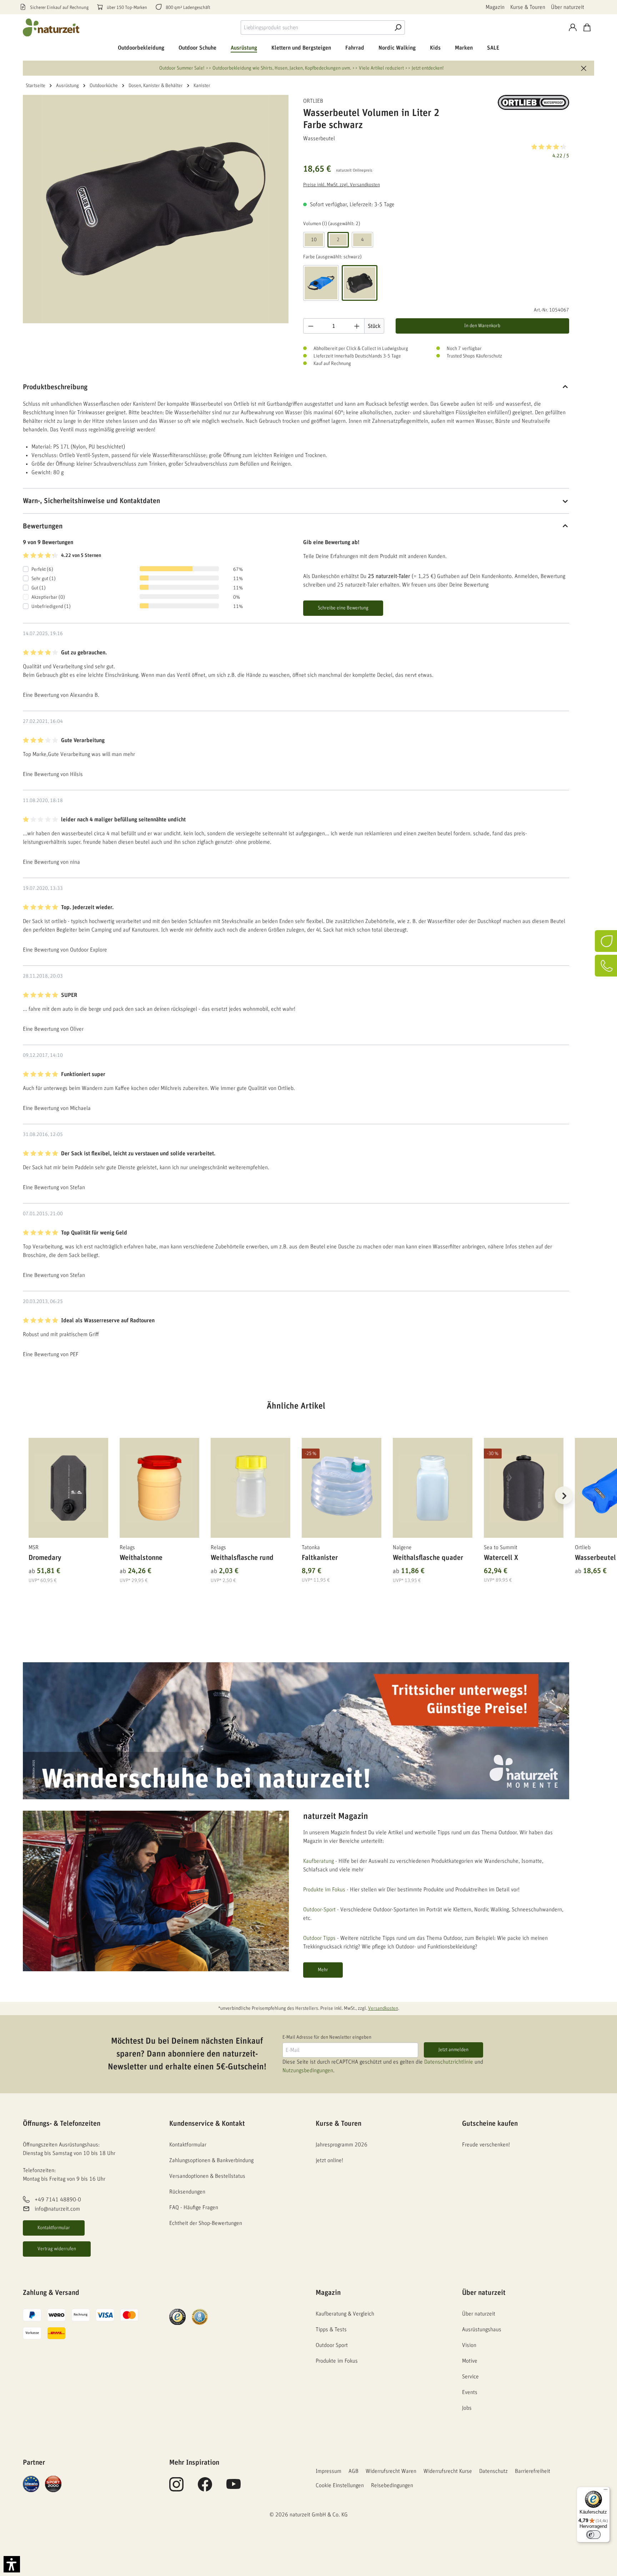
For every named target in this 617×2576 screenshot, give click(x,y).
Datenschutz (493, 2471)
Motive (470, 2361)
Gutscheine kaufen (490, 2124)
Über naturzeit (568, 7)
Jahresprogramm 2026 (342, 2145)
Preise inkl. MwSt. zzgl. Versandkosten (342, 185)
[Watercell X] (524, 1488)
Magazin (495, 7)
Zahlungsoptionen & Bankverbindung (211, 2160)
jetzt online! (329, 2160)
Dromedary (45, 1558)
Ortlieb (313, 101)
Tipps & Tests (331, 2329)
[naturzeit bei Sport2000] (53, 2484)
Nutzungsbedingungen (308, 2070)
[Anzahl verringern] (311, 326)
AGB (353, 2471)
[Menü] (606, 2491)
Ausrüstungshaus (482, 2329)
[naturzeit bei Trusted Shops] (177, 2317)
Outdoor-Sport (319, 1910)
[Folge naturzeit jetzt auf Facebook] (205, 2488)
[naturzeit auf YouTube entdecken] (234, 2488)
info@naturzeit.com (57, 2209)
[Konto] (573, 27)
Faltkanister (320, 1558)
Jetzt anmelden (453, 2050)
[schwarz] (360, 283)
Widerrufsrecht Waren (391, 2471)
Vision (469, 2345)
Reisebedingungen (392, 2485)
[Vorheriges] (28, 1495)
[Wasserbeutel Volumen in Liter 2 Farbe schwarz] (156, 209)
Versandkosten (383, 2008)
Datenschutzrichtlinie (449, 2062)
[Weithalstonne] (159, 1488)
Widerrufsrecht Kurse (448, 2471)
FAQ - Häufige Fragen (194, 2207)
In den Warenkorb (482, 326)
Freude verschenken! (486, 2145)
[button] (436, 151)
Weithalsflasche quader (428, 1558)
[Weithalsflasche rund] (250, 1488)
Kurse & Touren (528, 7)
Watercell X (501, 1558)
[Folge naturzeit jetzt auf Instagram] (176, 2488)
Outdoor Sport (332, 2345)
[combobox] (316, 27)
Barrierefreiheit (533, 2471)
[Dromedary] (68, 1488)
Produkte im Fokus (324, 1890)
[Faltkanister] (342, 1488)
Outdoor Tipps (319, 1938)
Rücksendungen (187, 2192)
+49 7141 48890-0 (58, 2200)
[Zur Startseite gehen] (51, 27)
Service (470, 2377)
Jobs (467, 2408)
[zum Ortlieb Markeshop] (533, 102)
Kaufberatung (318, 1861)
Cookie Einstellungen (340, 2485)
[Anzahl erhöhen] (357, 326)
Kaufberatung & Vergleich (345, 2314)
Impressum (328, 2471)
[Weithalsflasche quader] (433, 1488)
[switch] (593, 2535)
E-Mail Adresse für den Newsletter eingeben (327, 2037)
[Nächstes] (564, 1495)
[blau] (321, 283)
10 (314, 240)
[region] (296, 1504)
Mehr (323, 1970)
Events (470, 2392)
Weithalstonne (141, 1558)
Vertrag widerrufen (57, 2249)
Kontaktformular (54, 2228)
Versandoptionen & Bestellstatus (207, 2176)
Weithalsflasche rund (242, 1558)
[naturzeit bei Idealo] (31, 2484)
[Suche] (398, 27)
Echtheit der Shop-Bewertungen (206, 2223)
